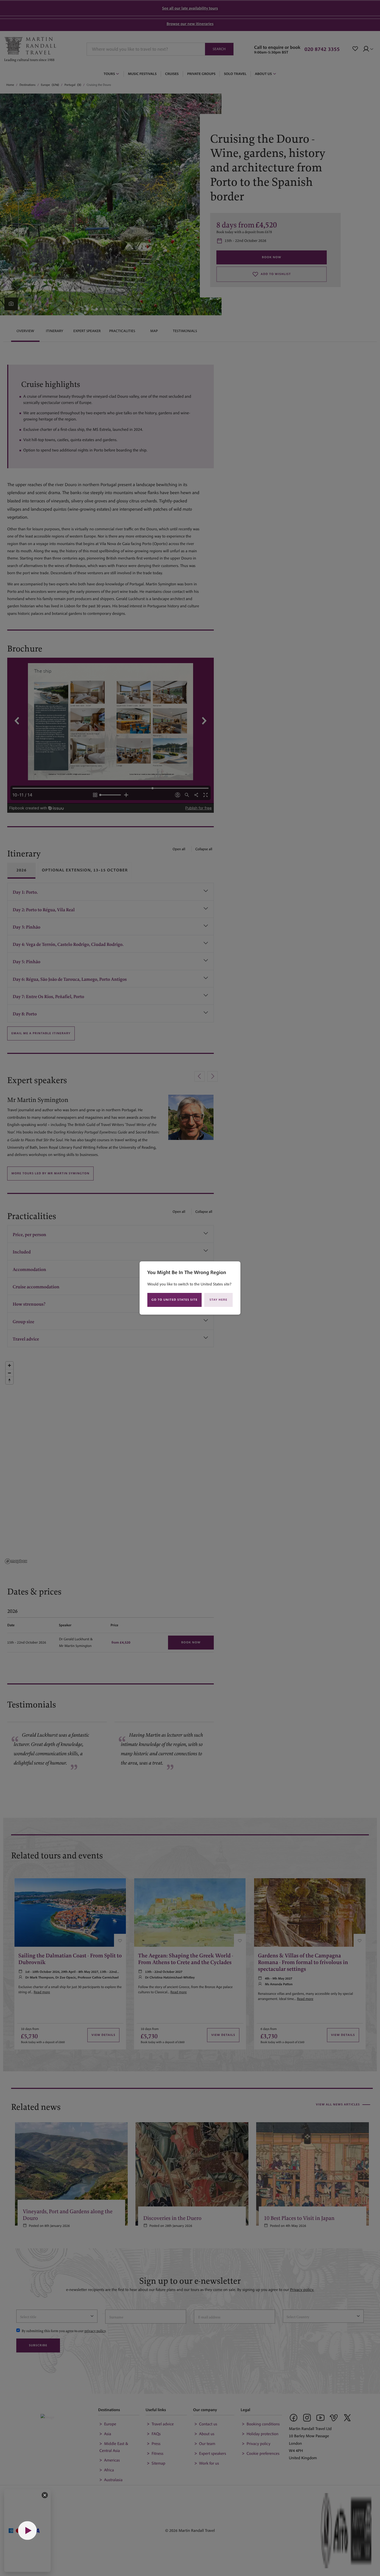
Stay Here (219, 1300)
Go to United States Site (174, 1300)
